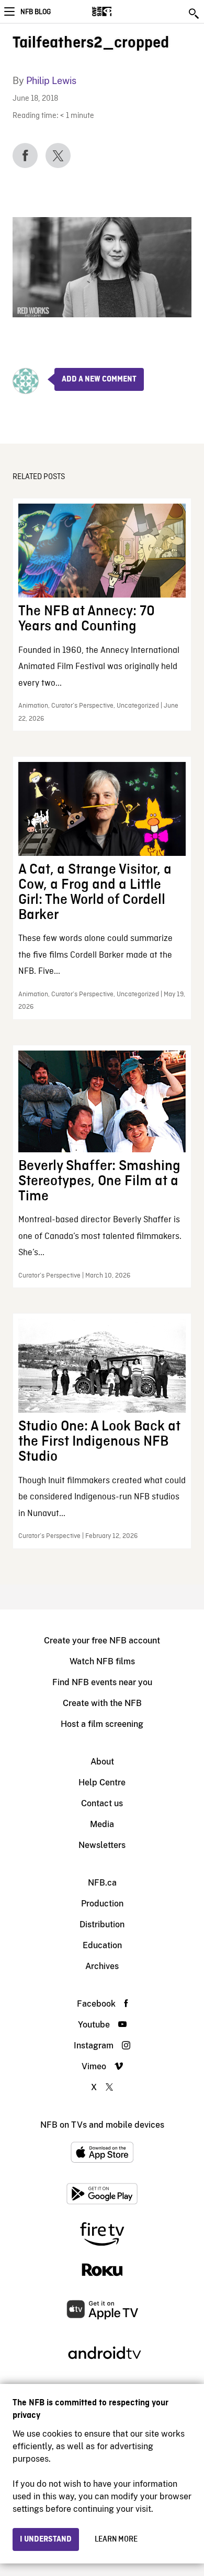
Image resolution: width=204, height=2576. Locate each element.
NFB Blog (36, 12)
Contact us (102, 1803)
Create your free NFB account (102, 1641)
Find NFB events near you (102, 1682)
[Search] (195, 14)
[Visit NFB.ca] (120, 11)
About (102, 1762)
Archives (102, 1966)
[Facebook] (25, 156)
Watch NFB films (102, 1661)
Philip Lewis (51, 81)
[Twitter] (58, 156)
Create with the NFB (102, 1703)
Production (102, 1904)
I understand (46, 2539)
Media (102, 1824)
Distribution (102, 1924)
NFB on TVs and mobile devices (102, 2125)
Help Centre (102, 1782)
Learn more (116, 2539)
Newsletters (102, 1845)
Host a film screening (102, 1724)
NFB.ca (102, 1883)
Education (102, 1945)
